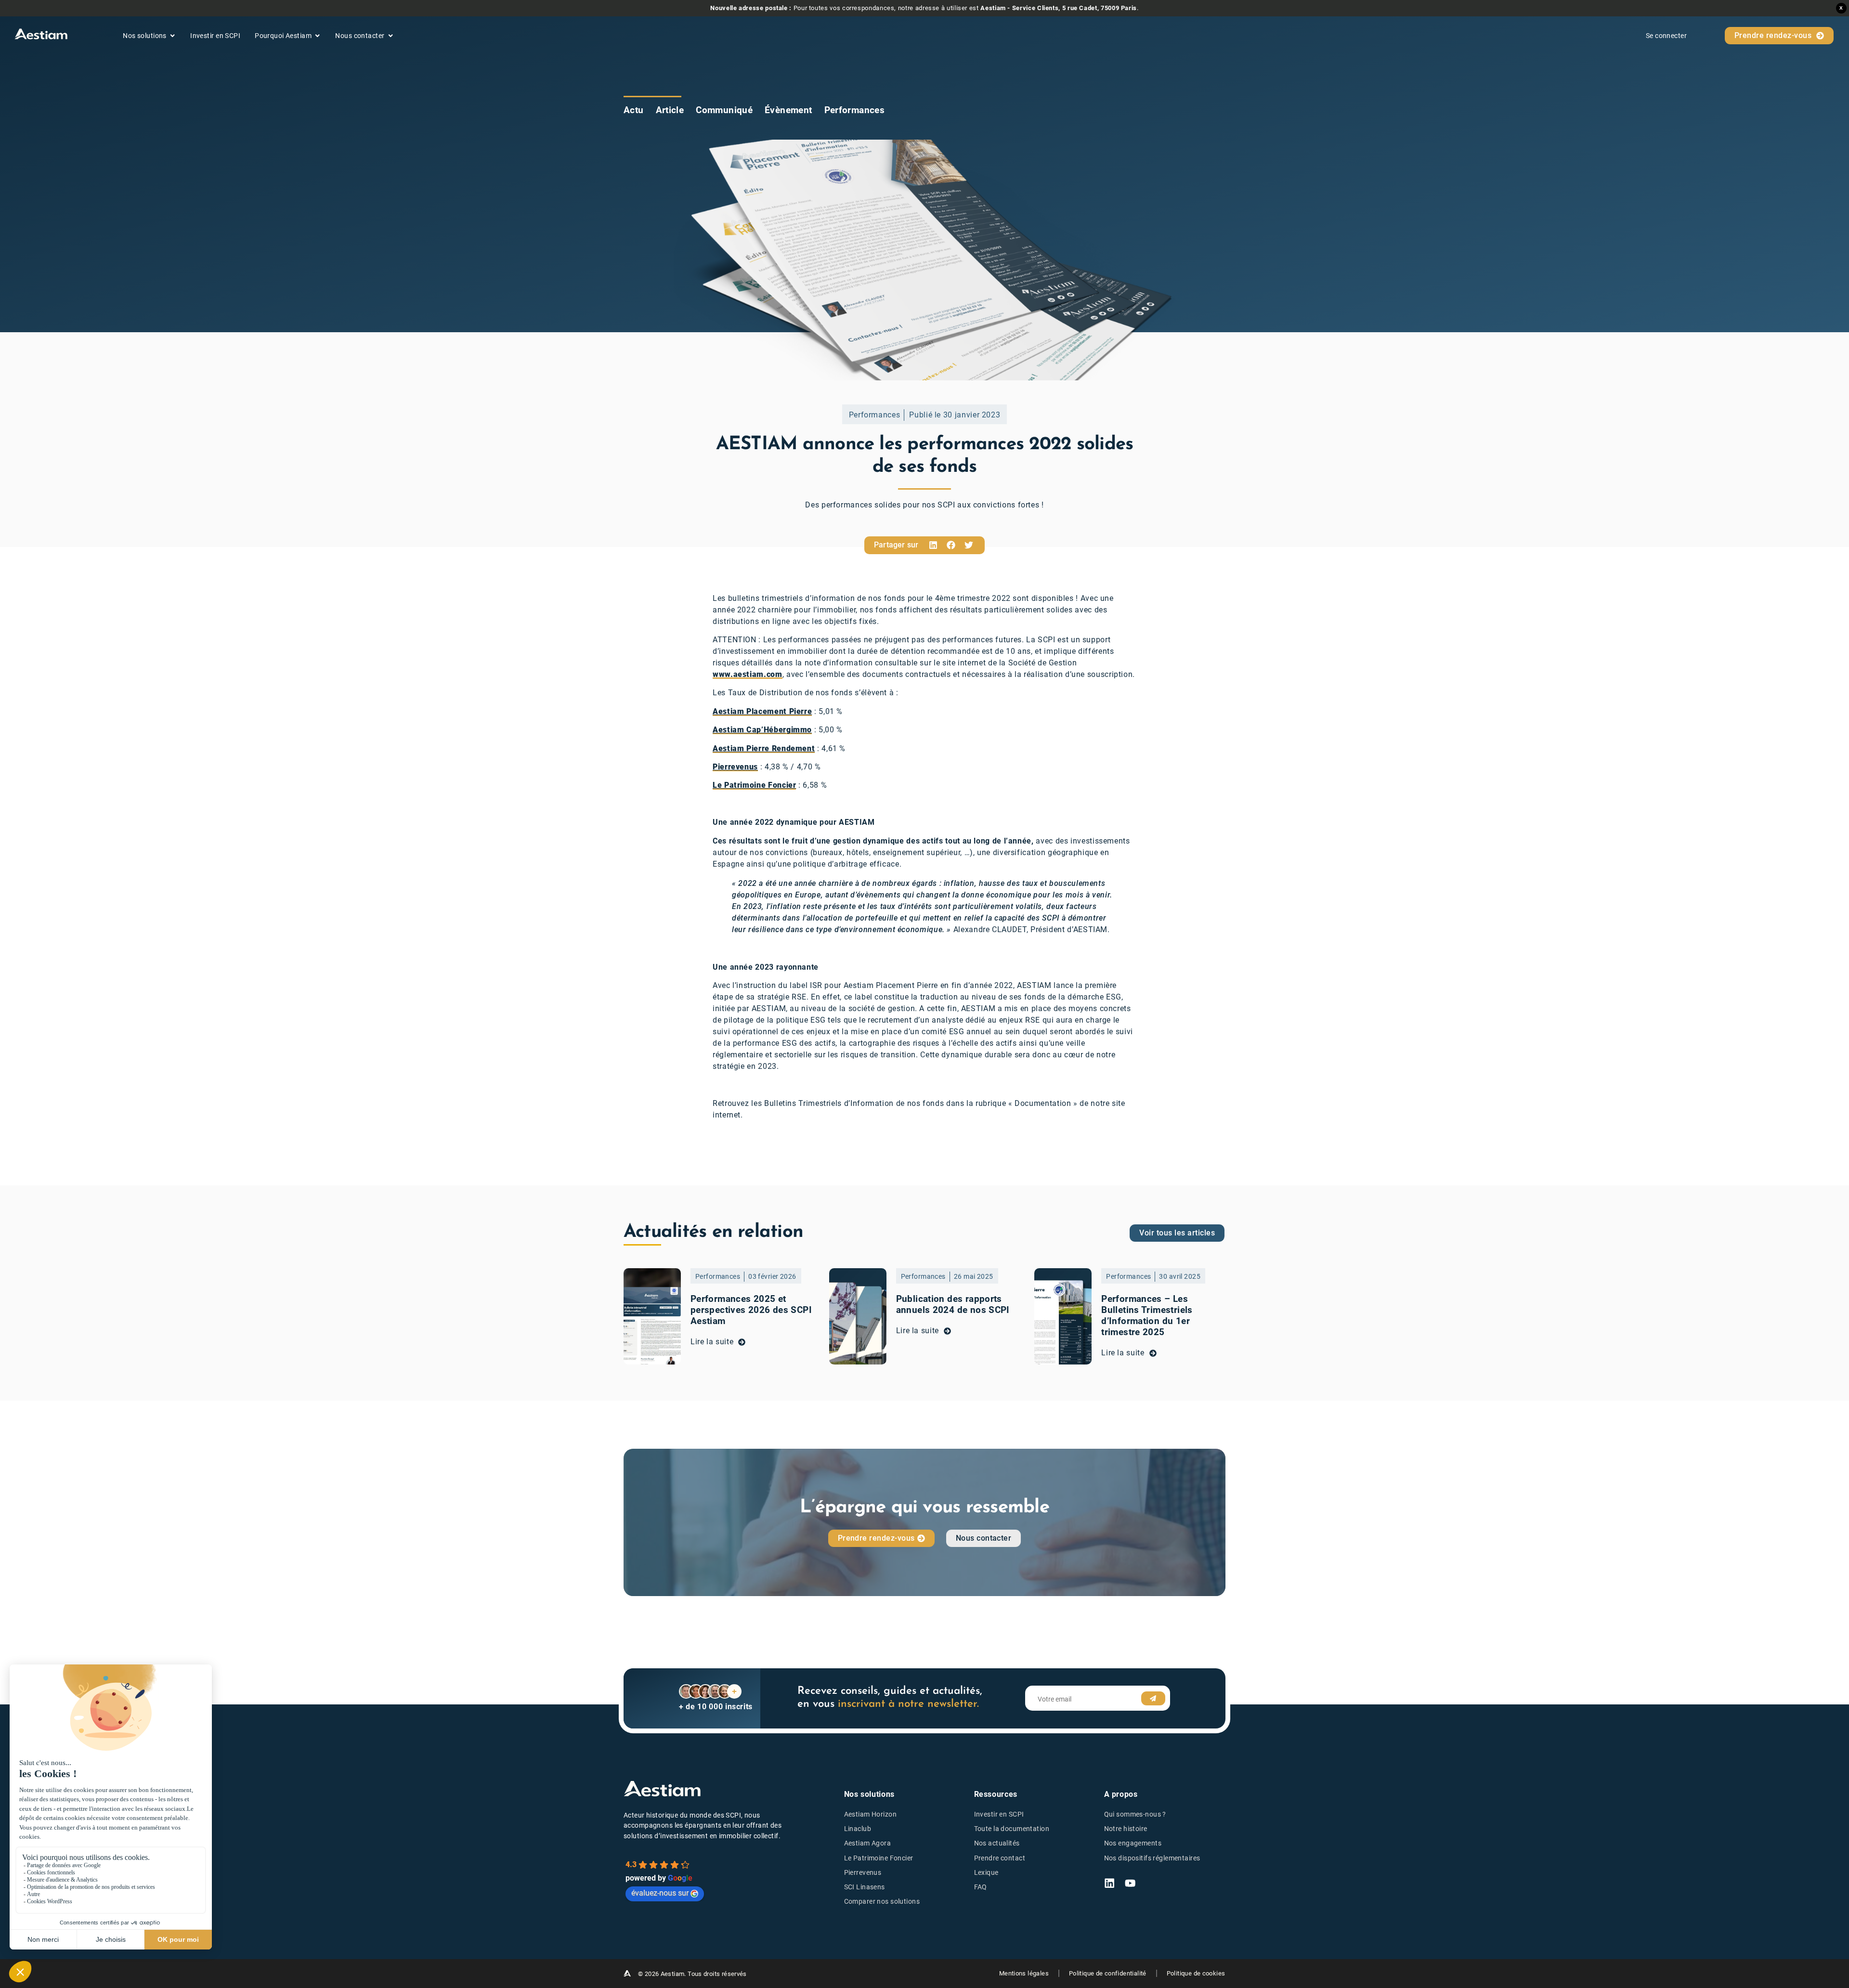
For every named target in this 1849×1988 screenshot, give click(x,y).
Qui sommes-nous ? (1135, 1814)
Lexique (986, 1873)
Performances (855, 110)
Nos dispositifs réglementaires (1152, 1858)
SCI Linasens (865, 1887)
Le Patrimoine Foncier (879, 1858)
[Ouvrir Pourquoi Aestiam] (317, 36)
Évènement (788, 110)
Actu (634, 110)
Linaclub (858, 1829)
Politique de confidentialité (1108, 1973)
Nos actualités (997, 1843)
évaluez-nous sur (660, 1893)
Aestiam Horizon (870, 1814)
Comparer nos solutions (882, 1902)
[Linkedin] (1109, 1883)
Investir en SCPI (999, 1814)
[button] (933, 545)
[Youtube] (1130, 1883)
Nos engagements (1133, 1843)
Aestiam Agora (868, 1843)
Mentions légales (1024, 1973)
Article (670, 110)
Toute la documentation (1012, 1829)
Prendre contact (1000, 1858)
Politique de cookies (1196, 1973)
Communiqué (724, 110)
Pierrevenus (863, 1873)
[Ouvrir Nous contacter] (391, 36)
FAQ (981, 1887)
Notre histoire (1126, 1829)
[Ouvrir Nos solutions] (172, 36)
